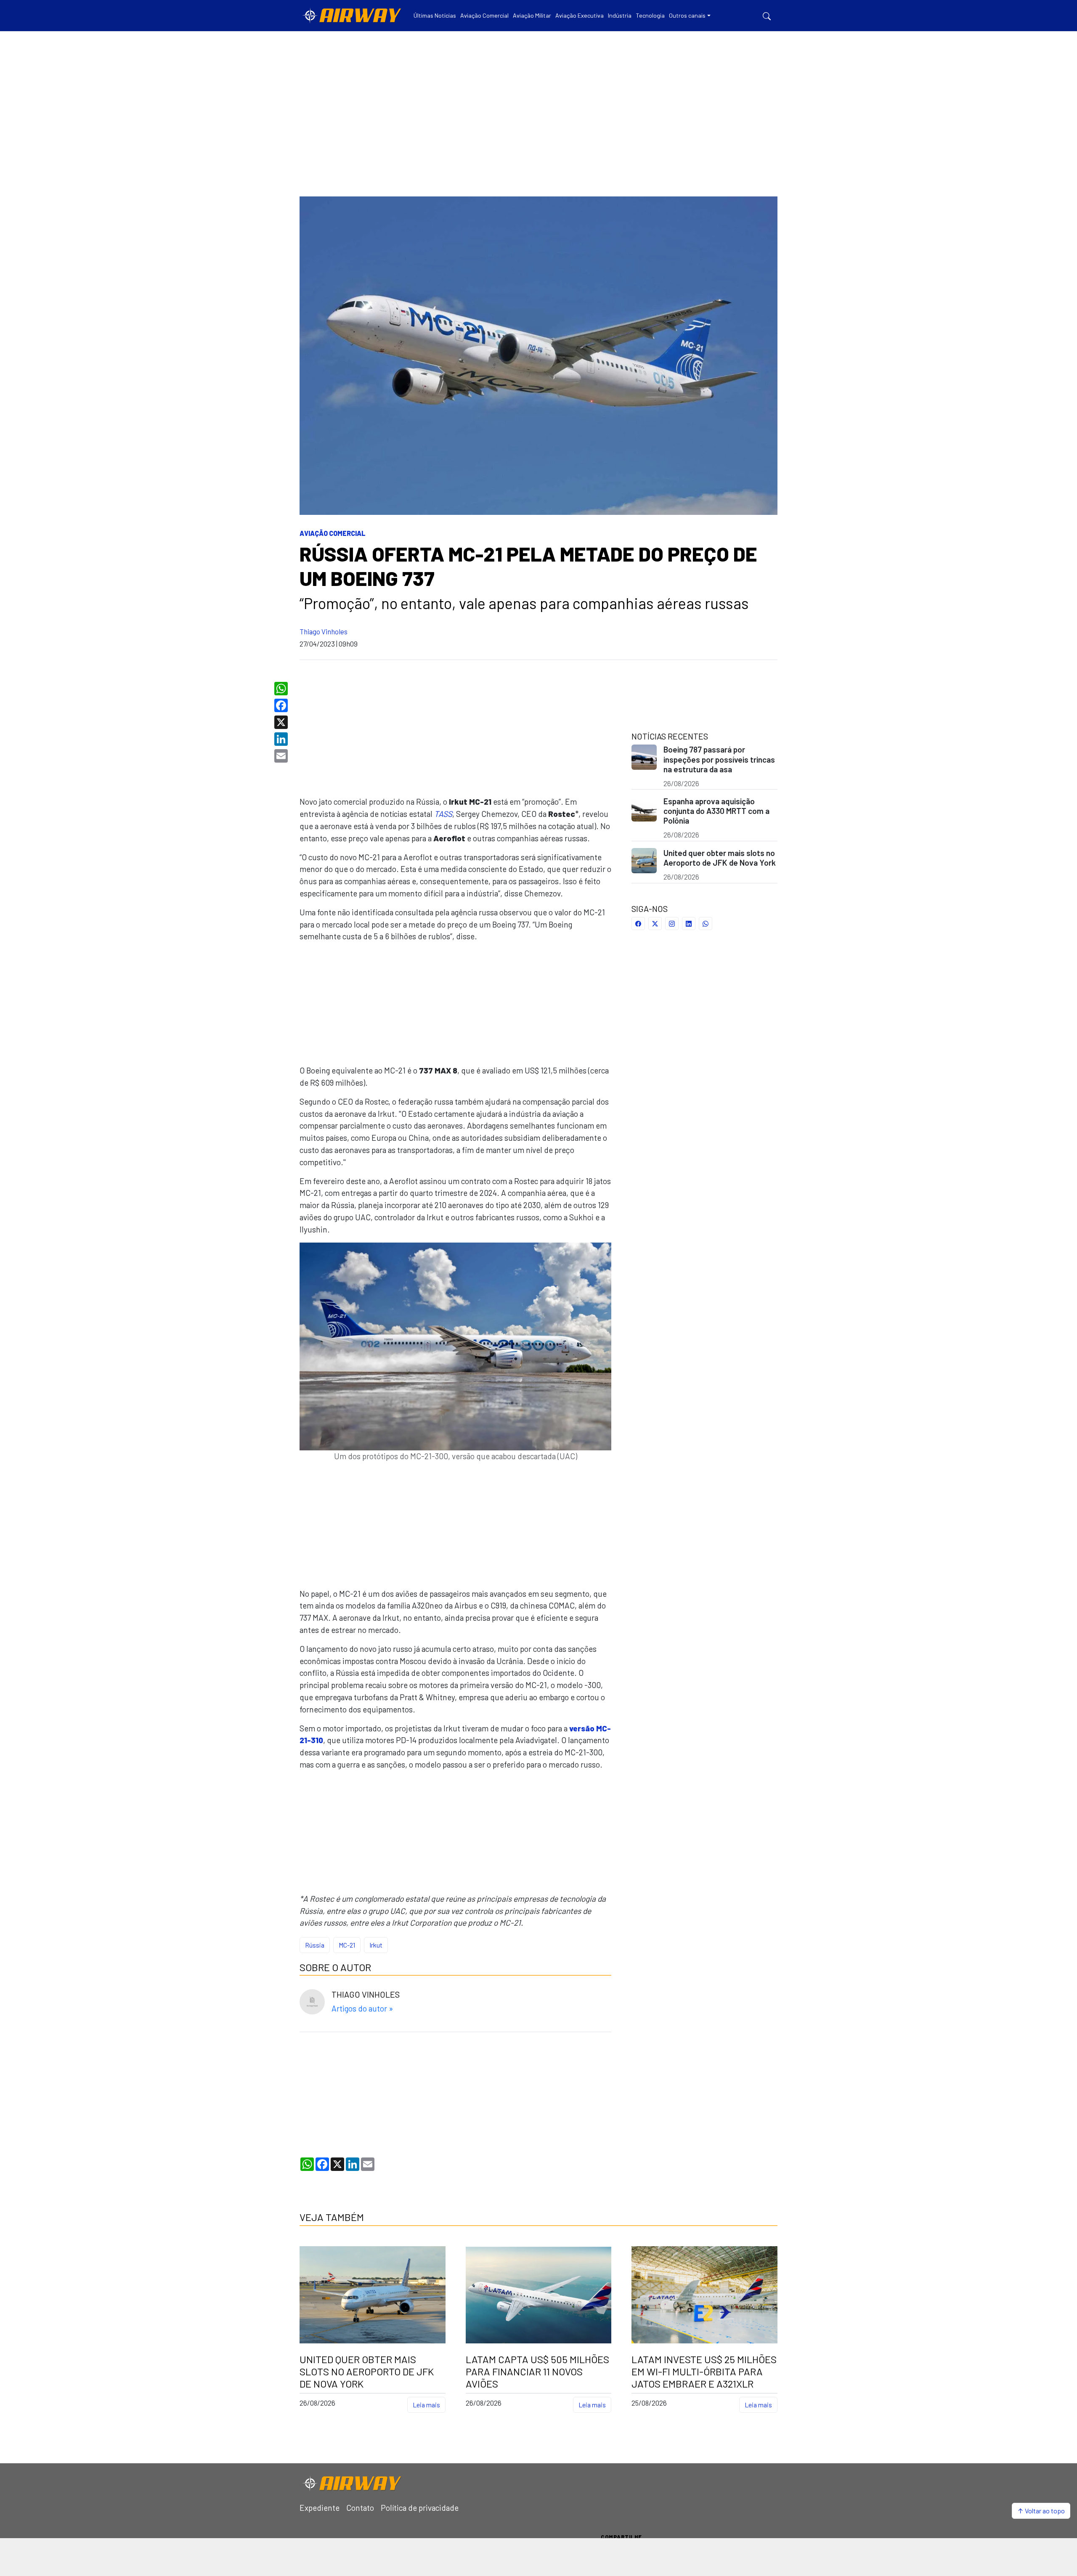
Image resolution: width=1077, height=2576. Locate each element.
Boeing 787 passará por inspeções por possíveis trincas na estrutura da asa (719, 759)
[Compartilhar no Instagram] (672, 924)
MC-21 (347, 1945)
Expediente (320, 2508)
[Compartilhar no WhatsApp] (706, 924)
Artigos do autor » (362, 2008)
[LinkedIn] (282, 739)
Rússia (315, 1945)
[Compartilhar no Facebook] (638, 924)
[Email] (282, 756)
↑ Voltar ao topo (1041, 2511)
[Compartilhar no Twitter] (655, 924)
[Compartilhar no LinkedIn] (689, 924)
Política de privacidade (420, 2508)
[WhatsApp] (282, 689)
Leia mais (426, 2405)
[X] (282, 722)
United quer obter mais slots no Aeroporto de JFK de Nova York (720, 858)
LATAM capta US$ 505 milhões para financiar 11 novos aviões (537, 2372)
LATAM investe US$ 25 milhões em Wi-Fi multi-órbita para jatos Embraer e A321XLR (704, 2372)
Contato (360, 2508)
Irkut (376, 1945)
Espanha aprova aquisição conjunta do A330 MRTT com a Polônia (716, 811)
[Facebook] (282, 705)
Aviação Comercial (333, 533)
